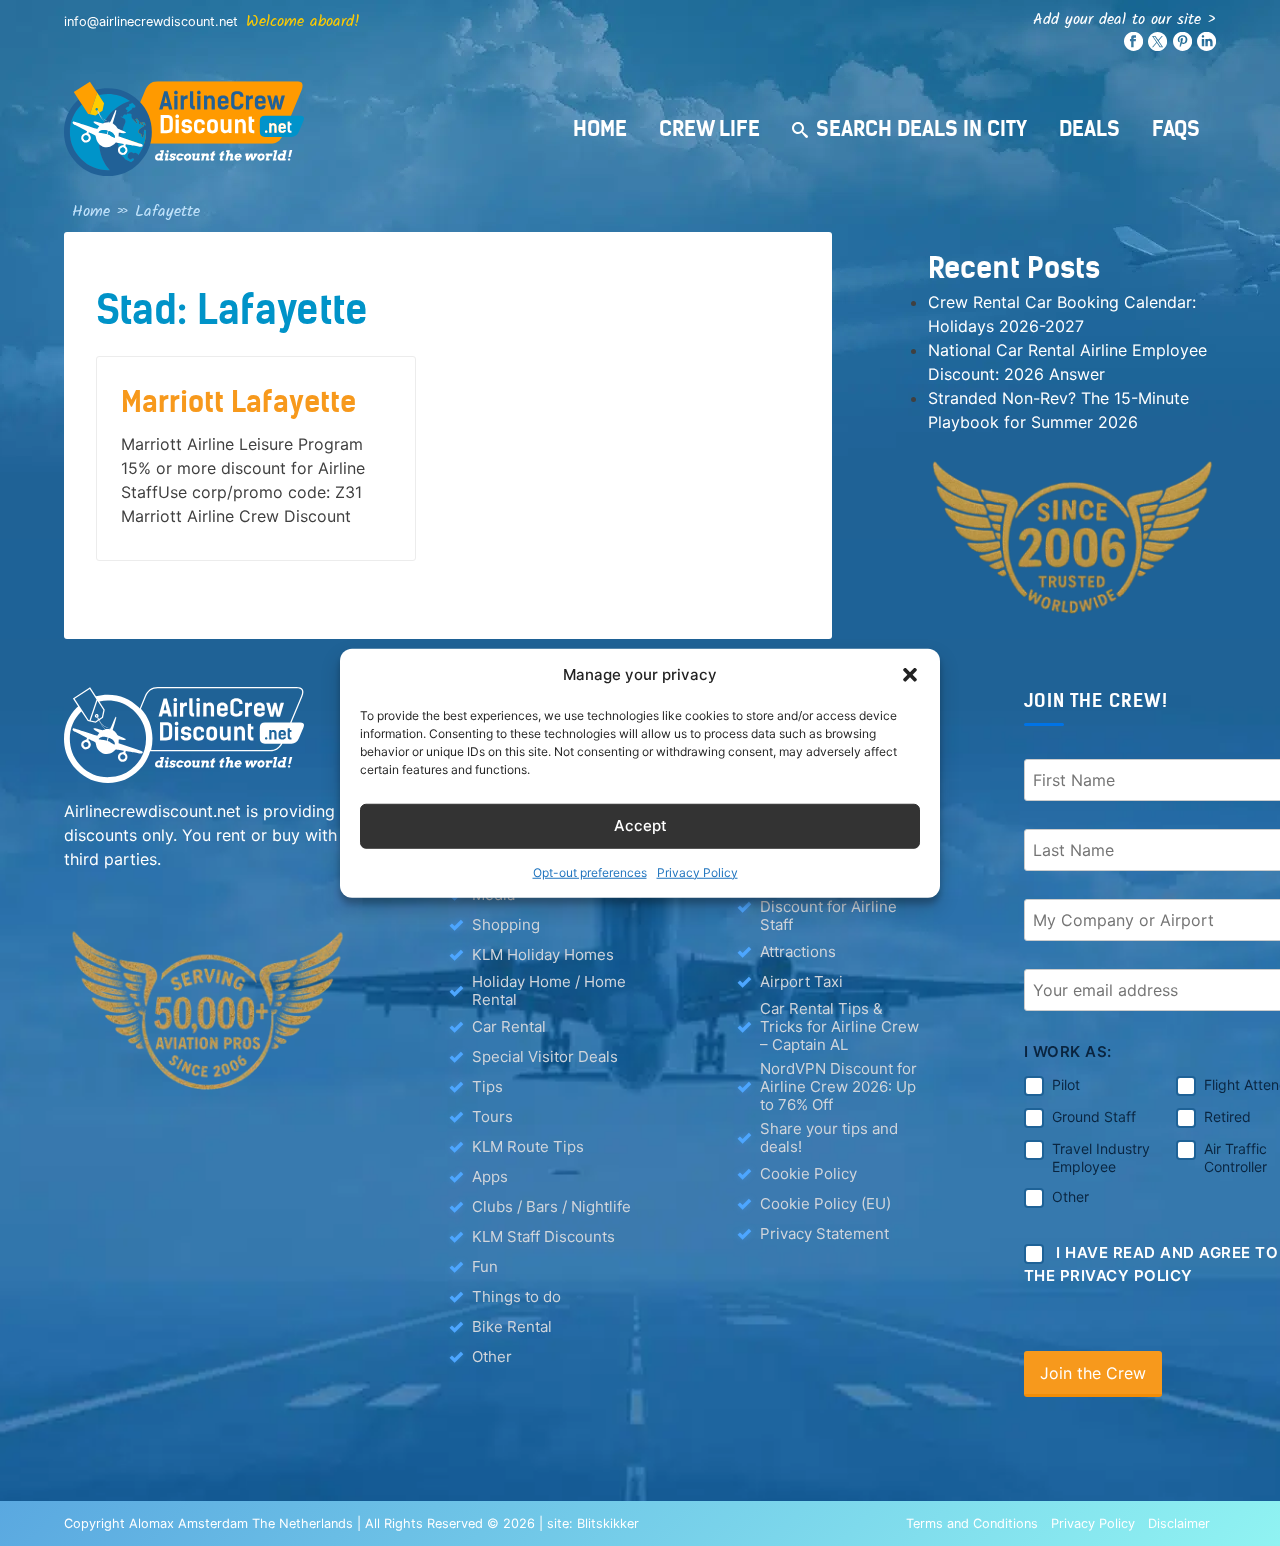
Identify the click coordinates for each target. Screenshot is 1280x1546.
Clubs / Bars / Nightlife (551, 1206)
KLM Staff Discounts (543, 1236)
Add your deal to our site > (1124, 19)
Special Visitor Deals (545, 1056)
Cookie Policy (808, 1173)
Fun (485, 1266)
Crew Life (709, 128)
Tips (487, 1086)
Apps (490, 1176)
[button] (910, 675)
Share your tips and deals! (829, 1138)
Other (492, 1356)
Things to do (516, 1296)
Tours (492, 1116)
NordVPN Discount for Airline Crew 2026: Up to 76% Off (838, 1087)
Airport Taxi (801, 981)
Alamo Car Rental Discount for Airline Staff (828, 907)
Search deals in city (921, 128)
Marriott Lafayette (238, 402)
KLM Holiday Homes (543, 954)
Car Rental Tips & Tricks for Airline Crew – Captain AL (839, 1027)
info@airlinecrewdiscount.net (151, 21)
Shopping (506, 924)
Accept (640, 825)
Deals (1089, 128)
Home (600, 128)
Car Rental (509, 1026)
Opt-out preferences (590, 871)
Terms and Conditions (972, 1523)
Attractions (798, 951)
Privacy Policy (697, 871)
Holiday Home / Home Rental (549, 991)
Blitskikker (608, 1523)
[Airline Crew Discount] (304, 128)
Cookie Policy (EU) (825, 1203)
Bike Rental (512, 1326)
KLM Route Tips (528, 1146)
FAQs (1176, 128)
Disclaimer (1179, 1523)
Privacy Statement (824, 1233)
